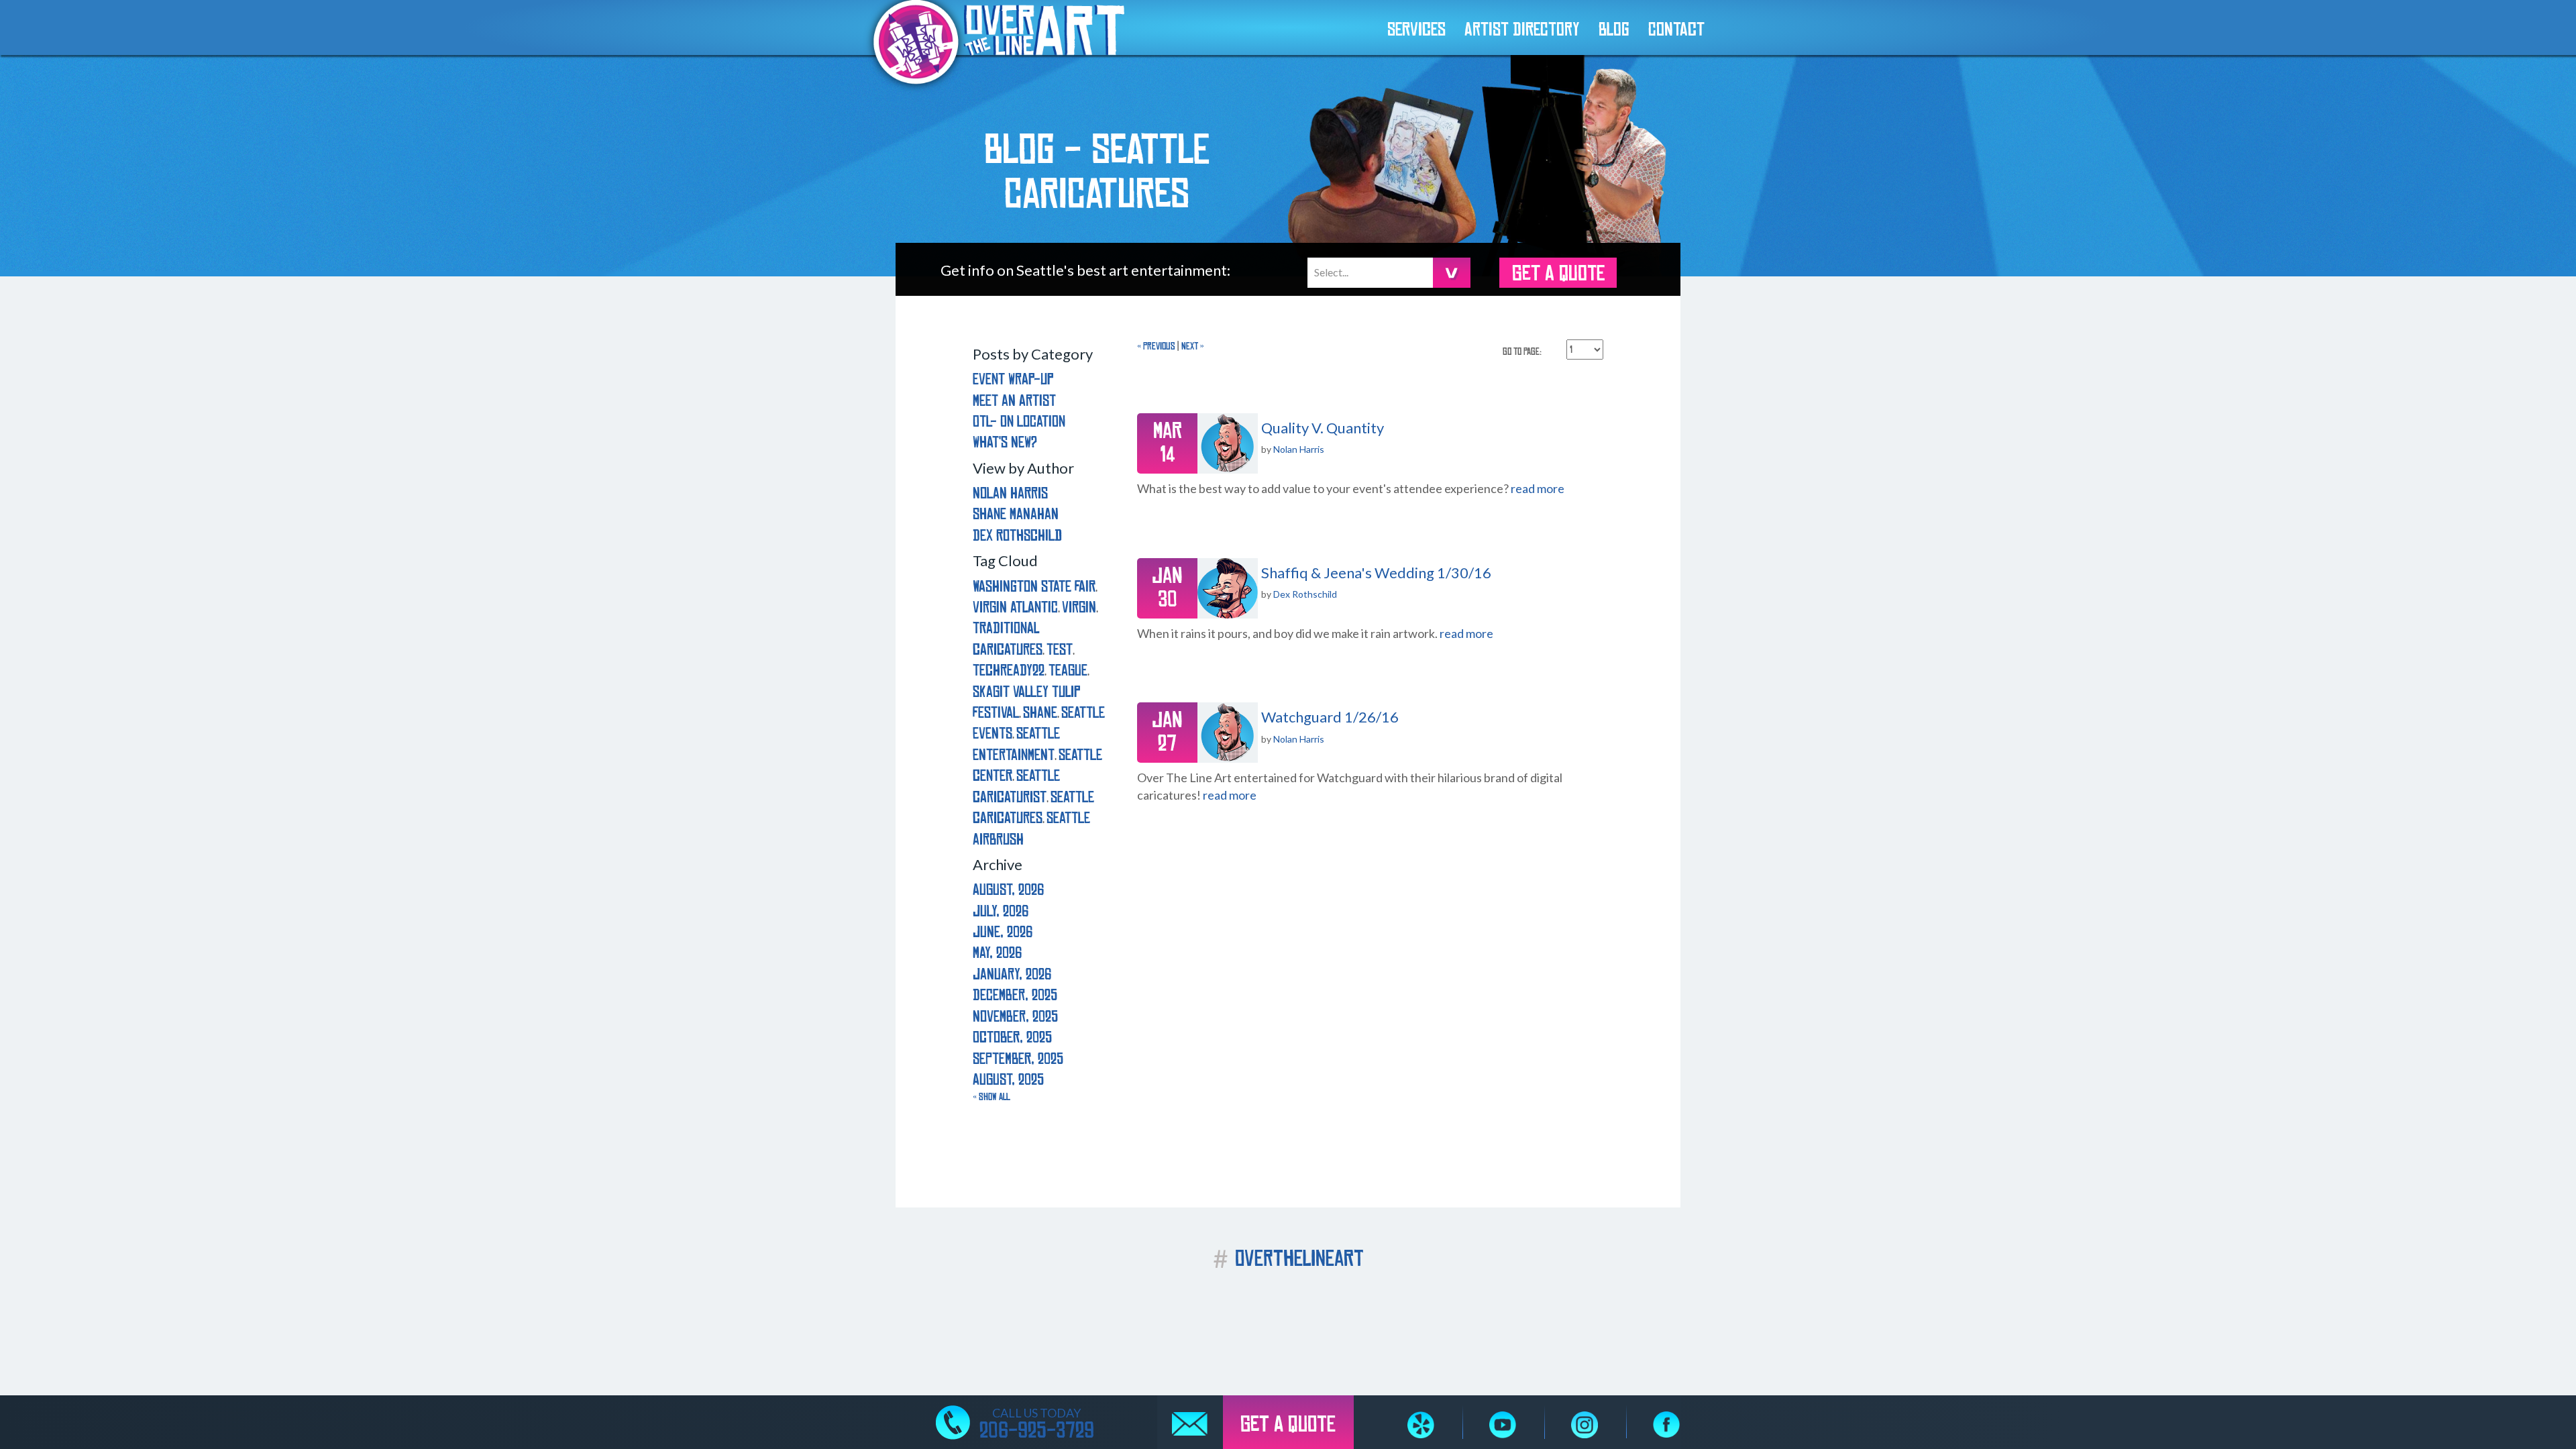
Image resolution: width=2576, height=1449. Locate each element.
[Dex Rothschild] (1228, 588)
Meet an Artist (1014, 401)
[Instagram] (1585, 1425)
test (1060, 650)
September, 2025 (1018, 1059)
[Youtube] (1503, 1425)
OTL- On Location (1019, 422)
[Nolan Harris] (1228, 443)
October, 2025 (1012, 1037)
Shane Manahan (1016, 514)
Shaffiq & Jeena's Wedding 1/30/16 (1376, 573)
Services (1416, 30)
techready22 (1009, 670)
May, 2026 (997, 953)
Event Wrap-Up (1013, 379)
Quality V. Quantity (1323, 428)
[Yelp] (1421, 1425)
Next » (1193, 346)
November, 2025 (1015, 1017)
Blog (1614, 30)
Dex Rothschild (1305, 594)
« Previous (1156, 346)
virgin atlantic (1015, 607)
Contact (1676, 30)
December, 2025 (1015, 995)
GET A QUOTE (1558, 274)
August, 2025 (1008, 1080)
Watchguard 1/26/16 (1330, 717)
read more (1538, 488)
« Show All (991, 1097)
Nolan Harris (1299, 449)
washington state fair (1034, 587)
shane (1040, 713)
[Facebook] (1666, 1425)
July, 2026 (1001, 911)
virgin (1079, 607)
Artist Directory (1522, 30)
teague (1068, 670)
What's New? (1005, 442)
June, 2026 (1003, 932)
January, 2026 (1012, 974)
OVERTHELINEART (1288, 1259)
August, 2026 (1008, 890)
